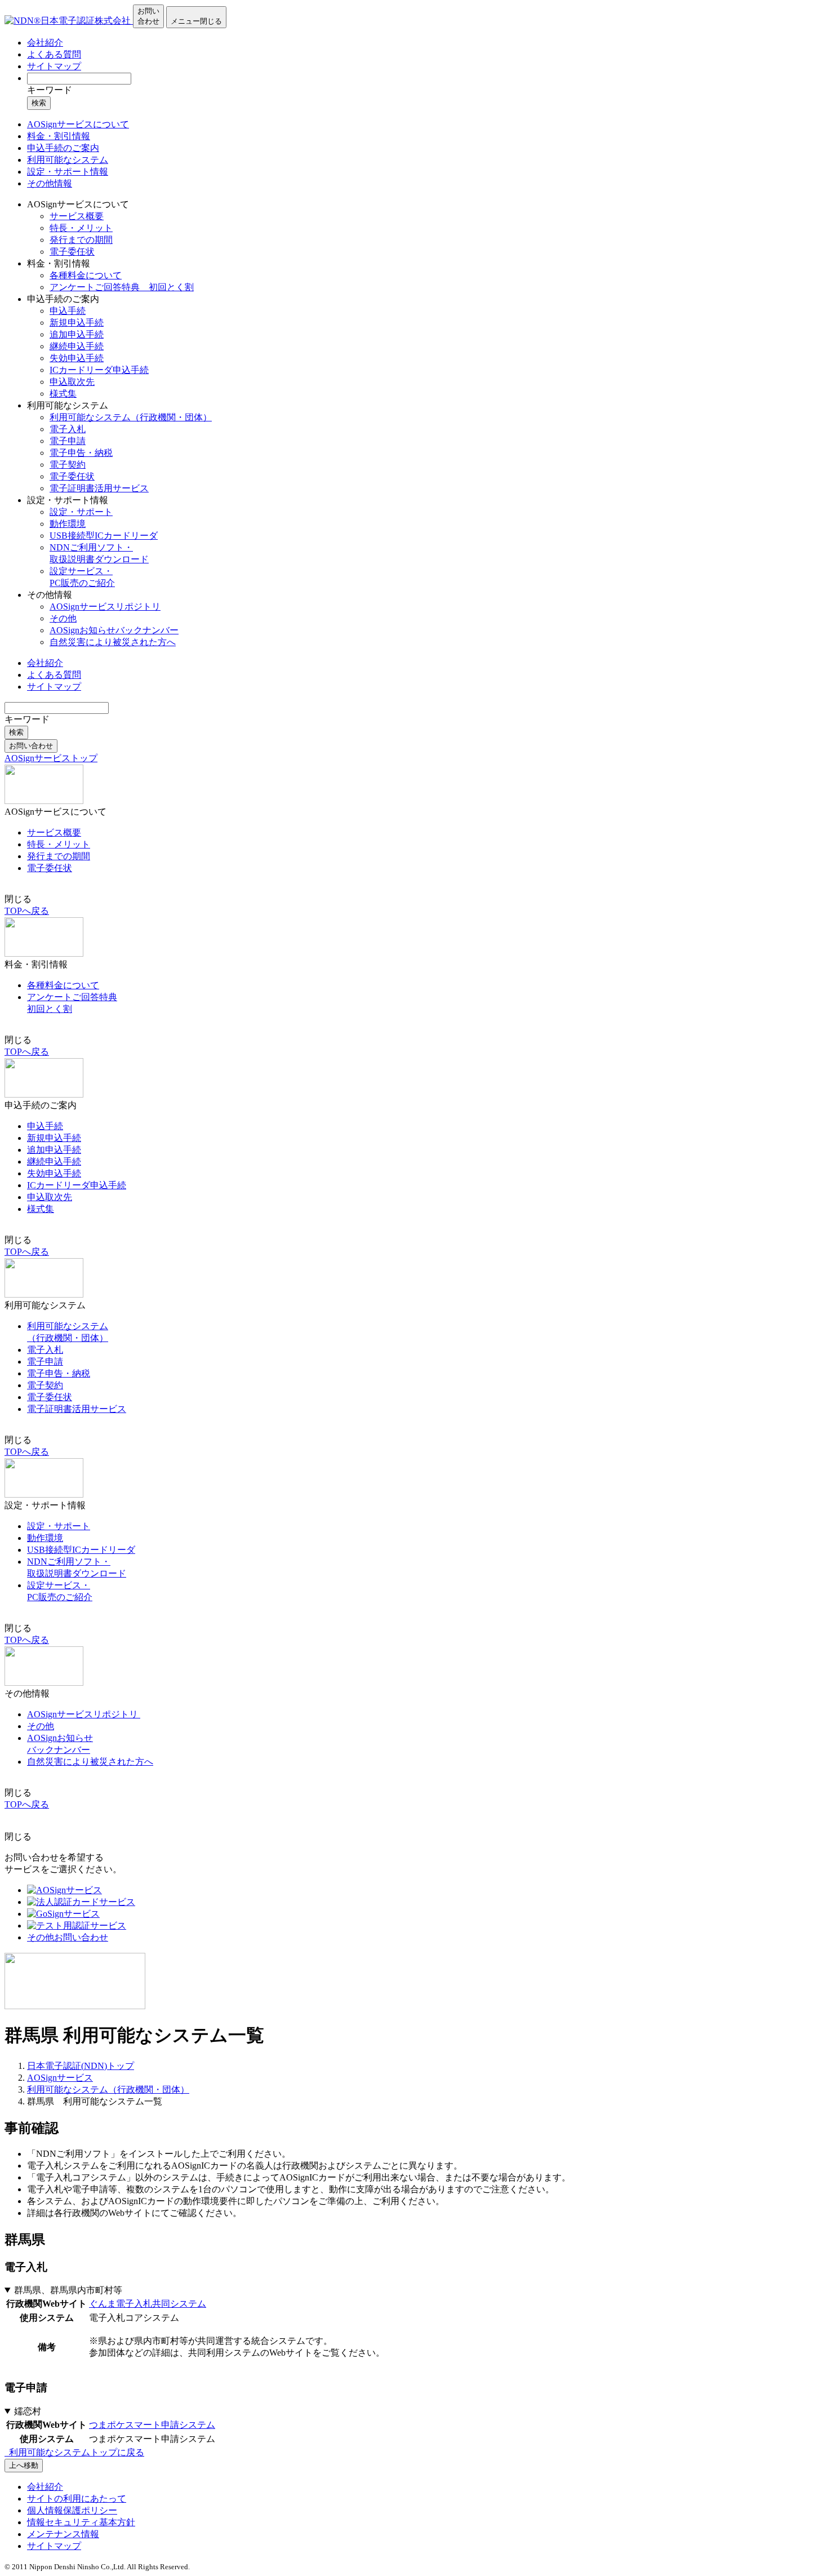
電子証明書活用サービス (99, 488)
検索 (39, 103)
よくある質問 (54, 54)
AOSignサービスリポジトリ (105, 607)
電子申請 (68, 441)
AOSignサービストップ (51, 758)
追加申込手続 (77, 334)
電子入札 (68, 429)
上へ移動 (24, 2465)
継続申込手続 (77, 346)
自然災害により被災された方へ (113, 642)
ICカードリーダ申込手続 (99, 370)
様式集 (63, 394)
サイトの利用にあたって (77, 2499)
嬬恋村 (28, 2411)
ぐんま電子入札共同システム (148, 2304)
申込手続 (68, 311)
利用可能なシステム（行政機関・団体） (131, 417)
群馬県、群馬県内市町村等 (68, 2290)
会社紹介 (45, 43)
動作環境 (68, 524)
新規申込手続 (77, 323)
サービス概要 (77, 216)
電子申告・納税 (81, 453)
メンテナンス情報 (63, 2534)
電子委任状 (72, 252)
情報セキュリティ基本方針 (81, 2522)
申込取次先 (72, 382)
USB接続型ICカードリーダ (104, 536)
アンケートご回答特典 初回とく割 (122, 287)
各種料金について (86, 275)
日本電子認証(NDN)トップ (81, 2066)
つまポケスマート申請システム (152, 2425)
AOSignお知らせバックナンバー (114, 630)
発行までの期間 (81, 240)
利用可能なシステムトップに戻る (75, 2452)
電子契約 (68, 465)
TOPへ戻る (27, 911)
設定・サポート (81, 512)
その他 (63, 618)
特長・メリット (81, 228)
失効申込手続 (77, 358)
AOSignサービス (60, 2078)
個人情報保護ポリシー (72, 2510)
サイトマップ (54, 66)
